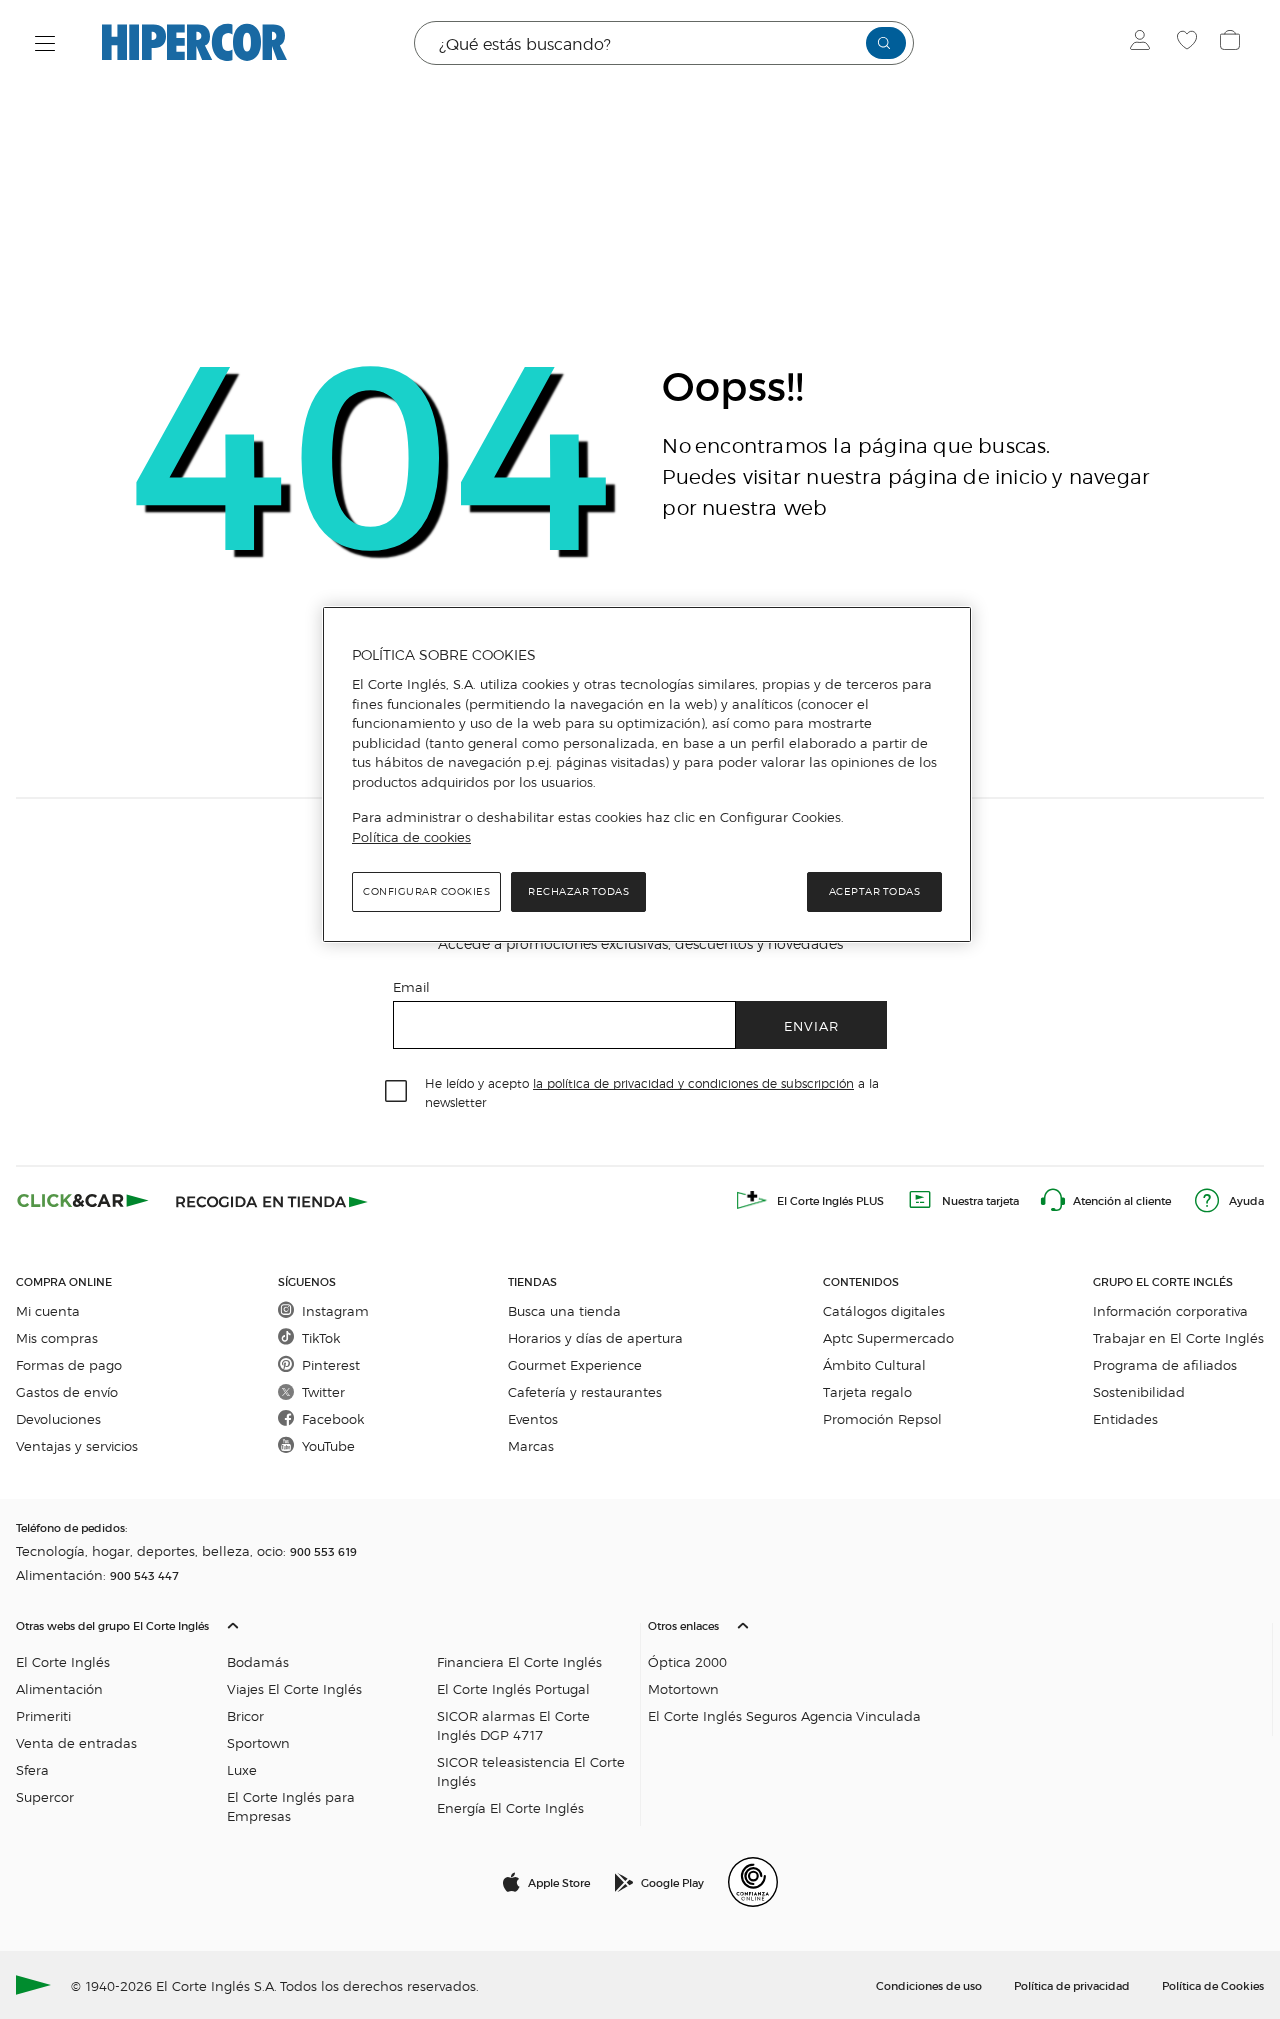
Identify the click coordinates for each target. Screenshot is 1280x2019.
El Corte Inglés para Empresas (291, 1806)
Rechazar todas (578, 891)
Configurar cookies (426, 891)
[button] (324, 1716)
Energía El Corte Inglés (510, 1807)
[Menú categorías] (45, 43)
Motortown (683, 1688)
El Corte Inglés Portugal (513, 1688)
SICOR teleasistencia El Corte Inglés (531, 1771)
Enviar (811, 1025)
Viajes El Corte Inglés (294, 1688)
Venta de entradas (76, 1742)
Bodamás (258, 1661)
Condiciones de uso (929, 1985)
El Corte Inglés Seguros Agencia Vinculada (784, 1715)
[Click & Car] (83, 1200)
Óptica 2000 (687, 1661)
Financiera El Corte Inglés (519, 1661)
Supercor (45, 1796)
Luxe (242, 1769)
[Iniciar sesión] (1144, 43)
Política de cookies (411, 837)
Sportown (258, 1742)
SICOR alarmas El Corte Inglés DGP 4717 (513, 1725)
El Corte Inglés (63, 1661)
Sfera (32, 1769)
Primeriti (43, 1715)
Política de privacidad (1072, 1985)
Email (411, 986)
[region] (647, 775)
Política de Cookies (1213, 1985)
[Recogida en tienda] (272, 1200)
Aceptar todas (875, 891)
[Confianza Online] (753, 1882)
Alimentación (59, 1688)
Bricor (245, 1715)
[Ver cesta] (1232, 43)
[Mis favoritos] (1189, 43)
